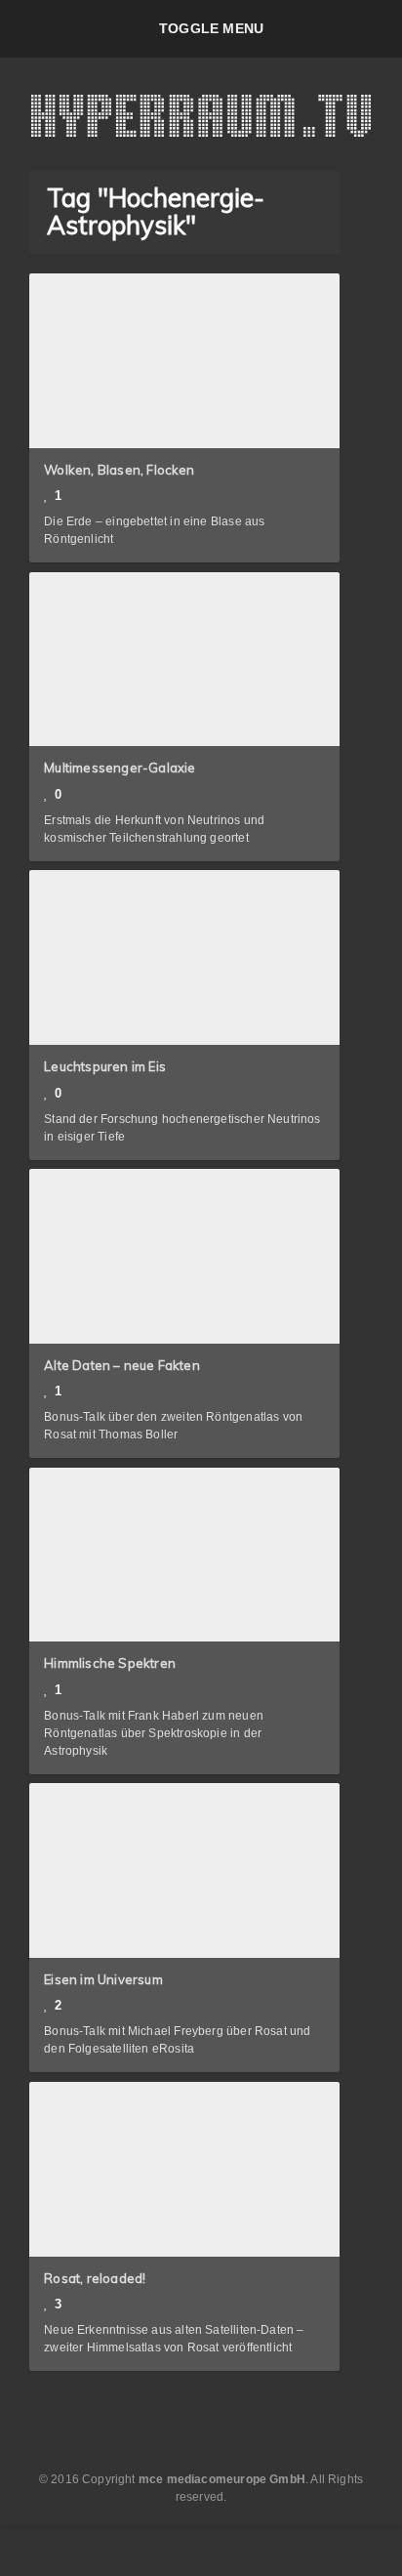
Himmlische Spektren (110, 1663)
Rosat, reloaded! (95, 2278)
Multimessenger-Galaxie (120, 768)
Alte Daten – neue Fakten (122, 1365)
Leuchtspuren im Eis (105, 1066)
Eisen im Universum (103, 1979)
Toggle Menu (211, 28)
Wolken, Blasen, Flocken (120, 470)
